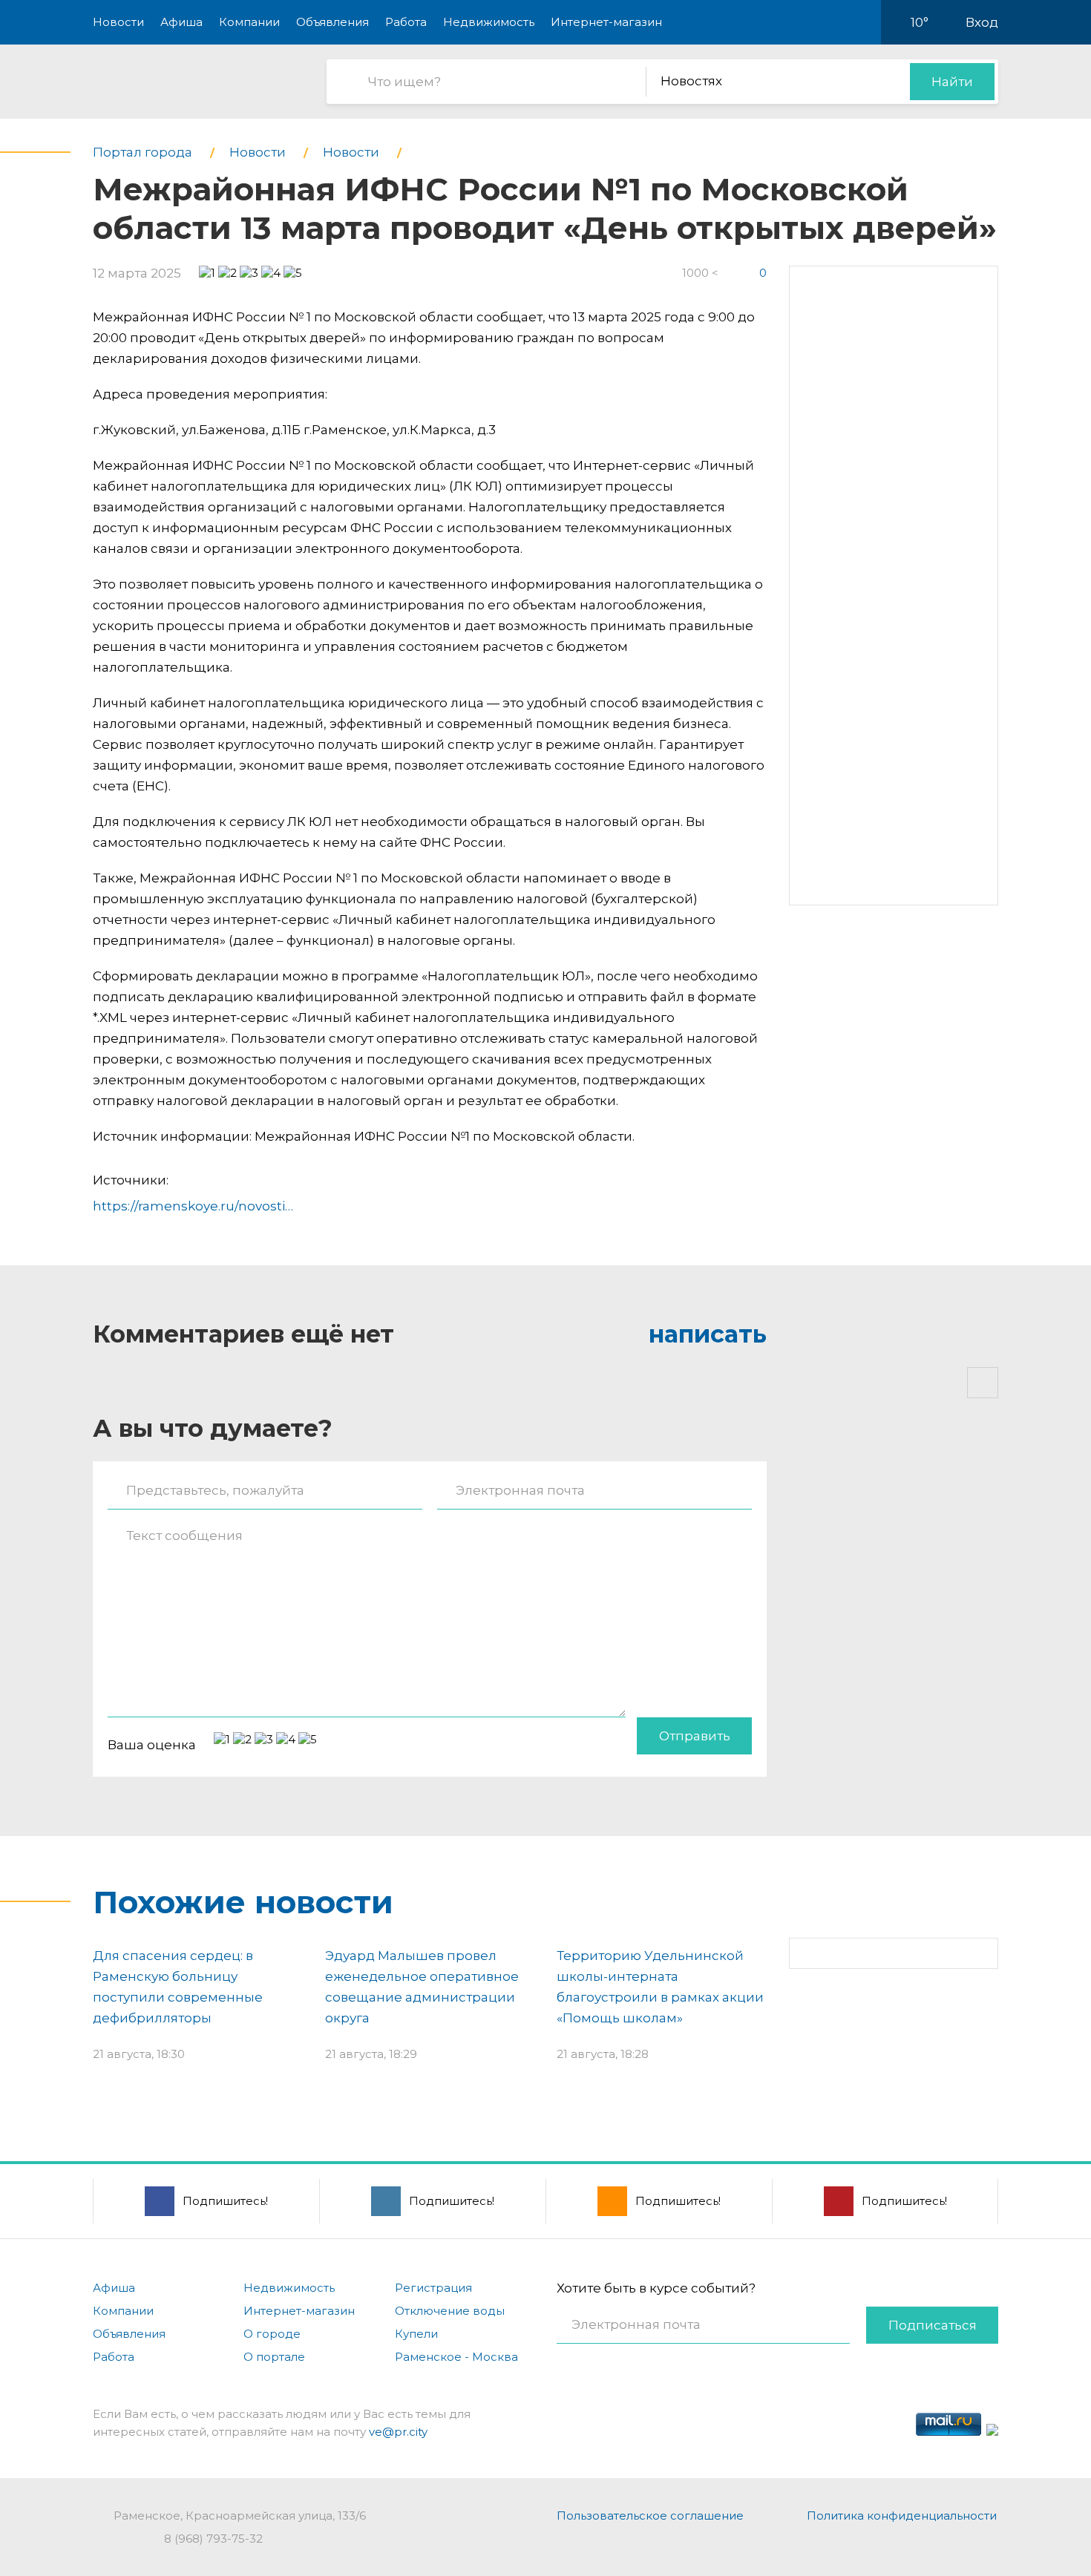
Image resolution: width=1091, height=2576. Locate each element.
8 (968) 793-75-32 (213, 2539)
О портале (274, 2357)
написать (708, 1334)
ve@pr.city (398, 2432)
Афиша (181, 22)
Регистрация (433, 2288)
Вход (982, 22)
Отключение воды (450, 2311)
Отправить (695, 1736)
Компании (249, 22)
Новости (118, 22)
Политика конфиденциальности (902, 2516)
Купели (416, 2334)
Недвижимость (489, 22)
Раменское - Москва (456, 2357)
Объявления (332, 22)
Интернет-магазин (606, 22)
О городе (272, 2334)
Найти (952, 82)
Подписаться (933, 2325)
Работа (406, 22)
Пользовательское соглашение (650, 2516)
